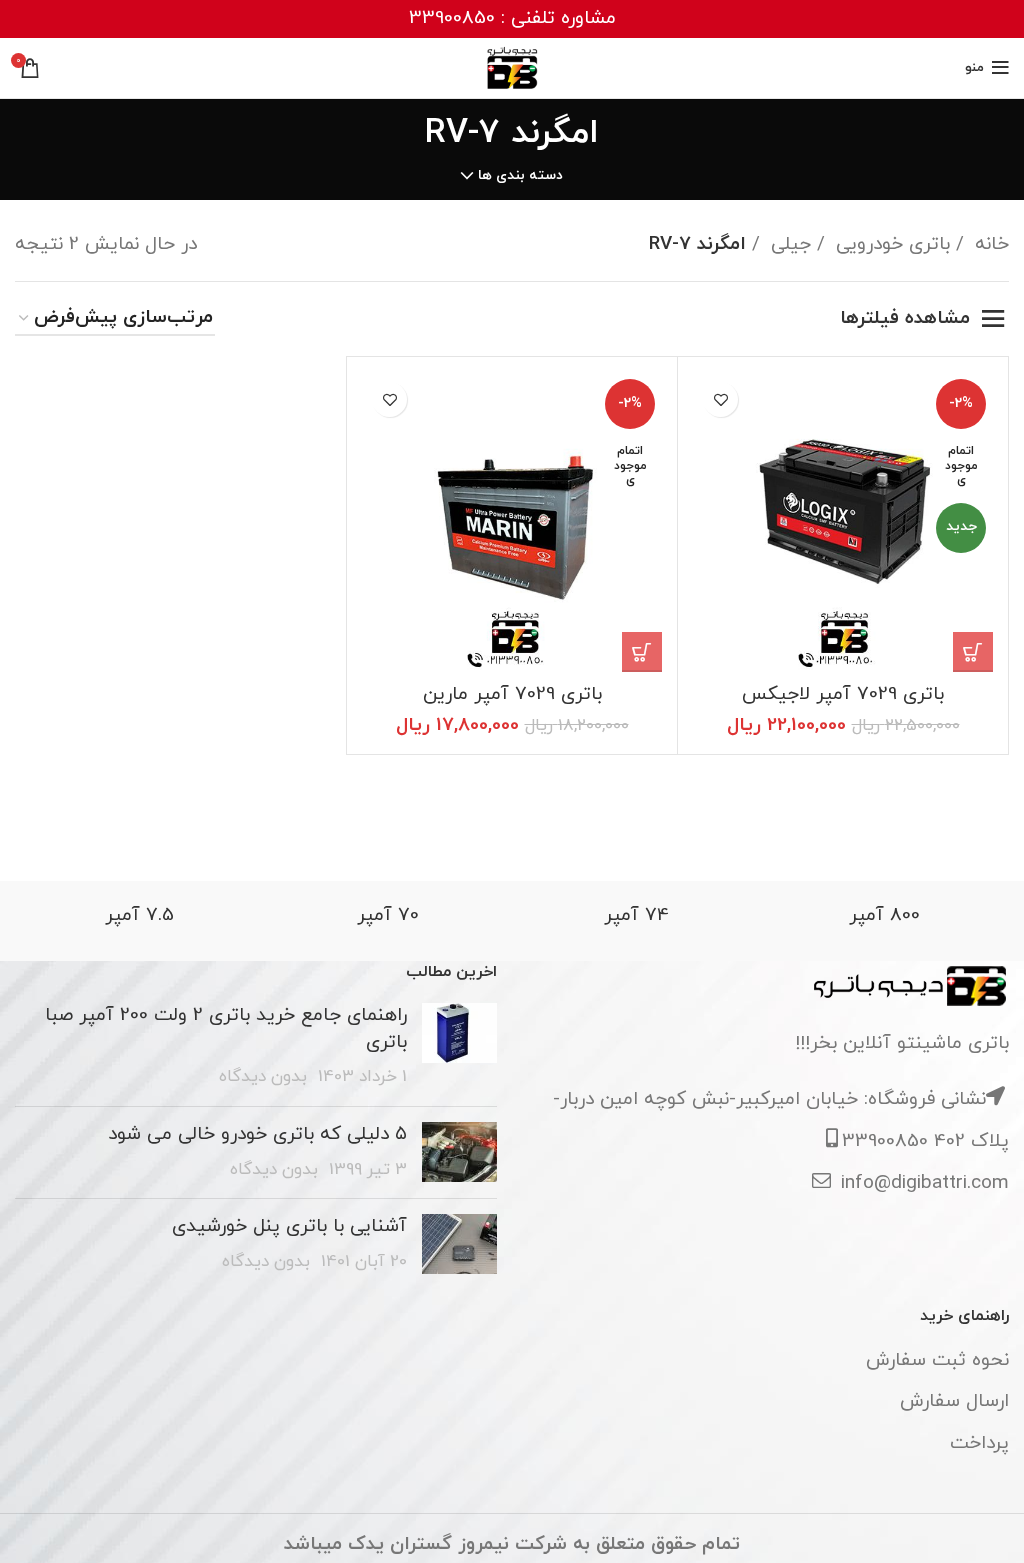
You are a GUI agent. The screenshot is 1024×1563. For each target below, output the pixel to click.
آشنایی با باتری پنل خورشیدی (289, 1226)
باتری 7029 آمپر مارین (512, 694)
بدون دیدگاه (263, 1077)
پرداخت (979, 1443)
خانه (989, 244)
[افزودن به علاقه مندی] (720, 399)
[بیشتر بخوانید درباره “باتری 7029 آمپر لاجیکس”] (973, 652)
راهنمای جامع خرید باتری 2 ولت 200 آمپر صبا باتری (226, 1029)
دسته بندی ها (520, 176)
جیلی (788, 244)
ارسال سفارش (954, 1401)
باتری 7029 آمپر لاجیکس (843, 694)
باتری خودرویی (890, 244)
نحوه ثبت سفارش (937, 1360)
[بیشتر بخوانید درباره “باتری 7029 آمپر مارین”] (642, 652)
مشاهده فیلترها (905, 318)
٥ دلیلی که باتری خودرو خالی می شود (257, 1134)
